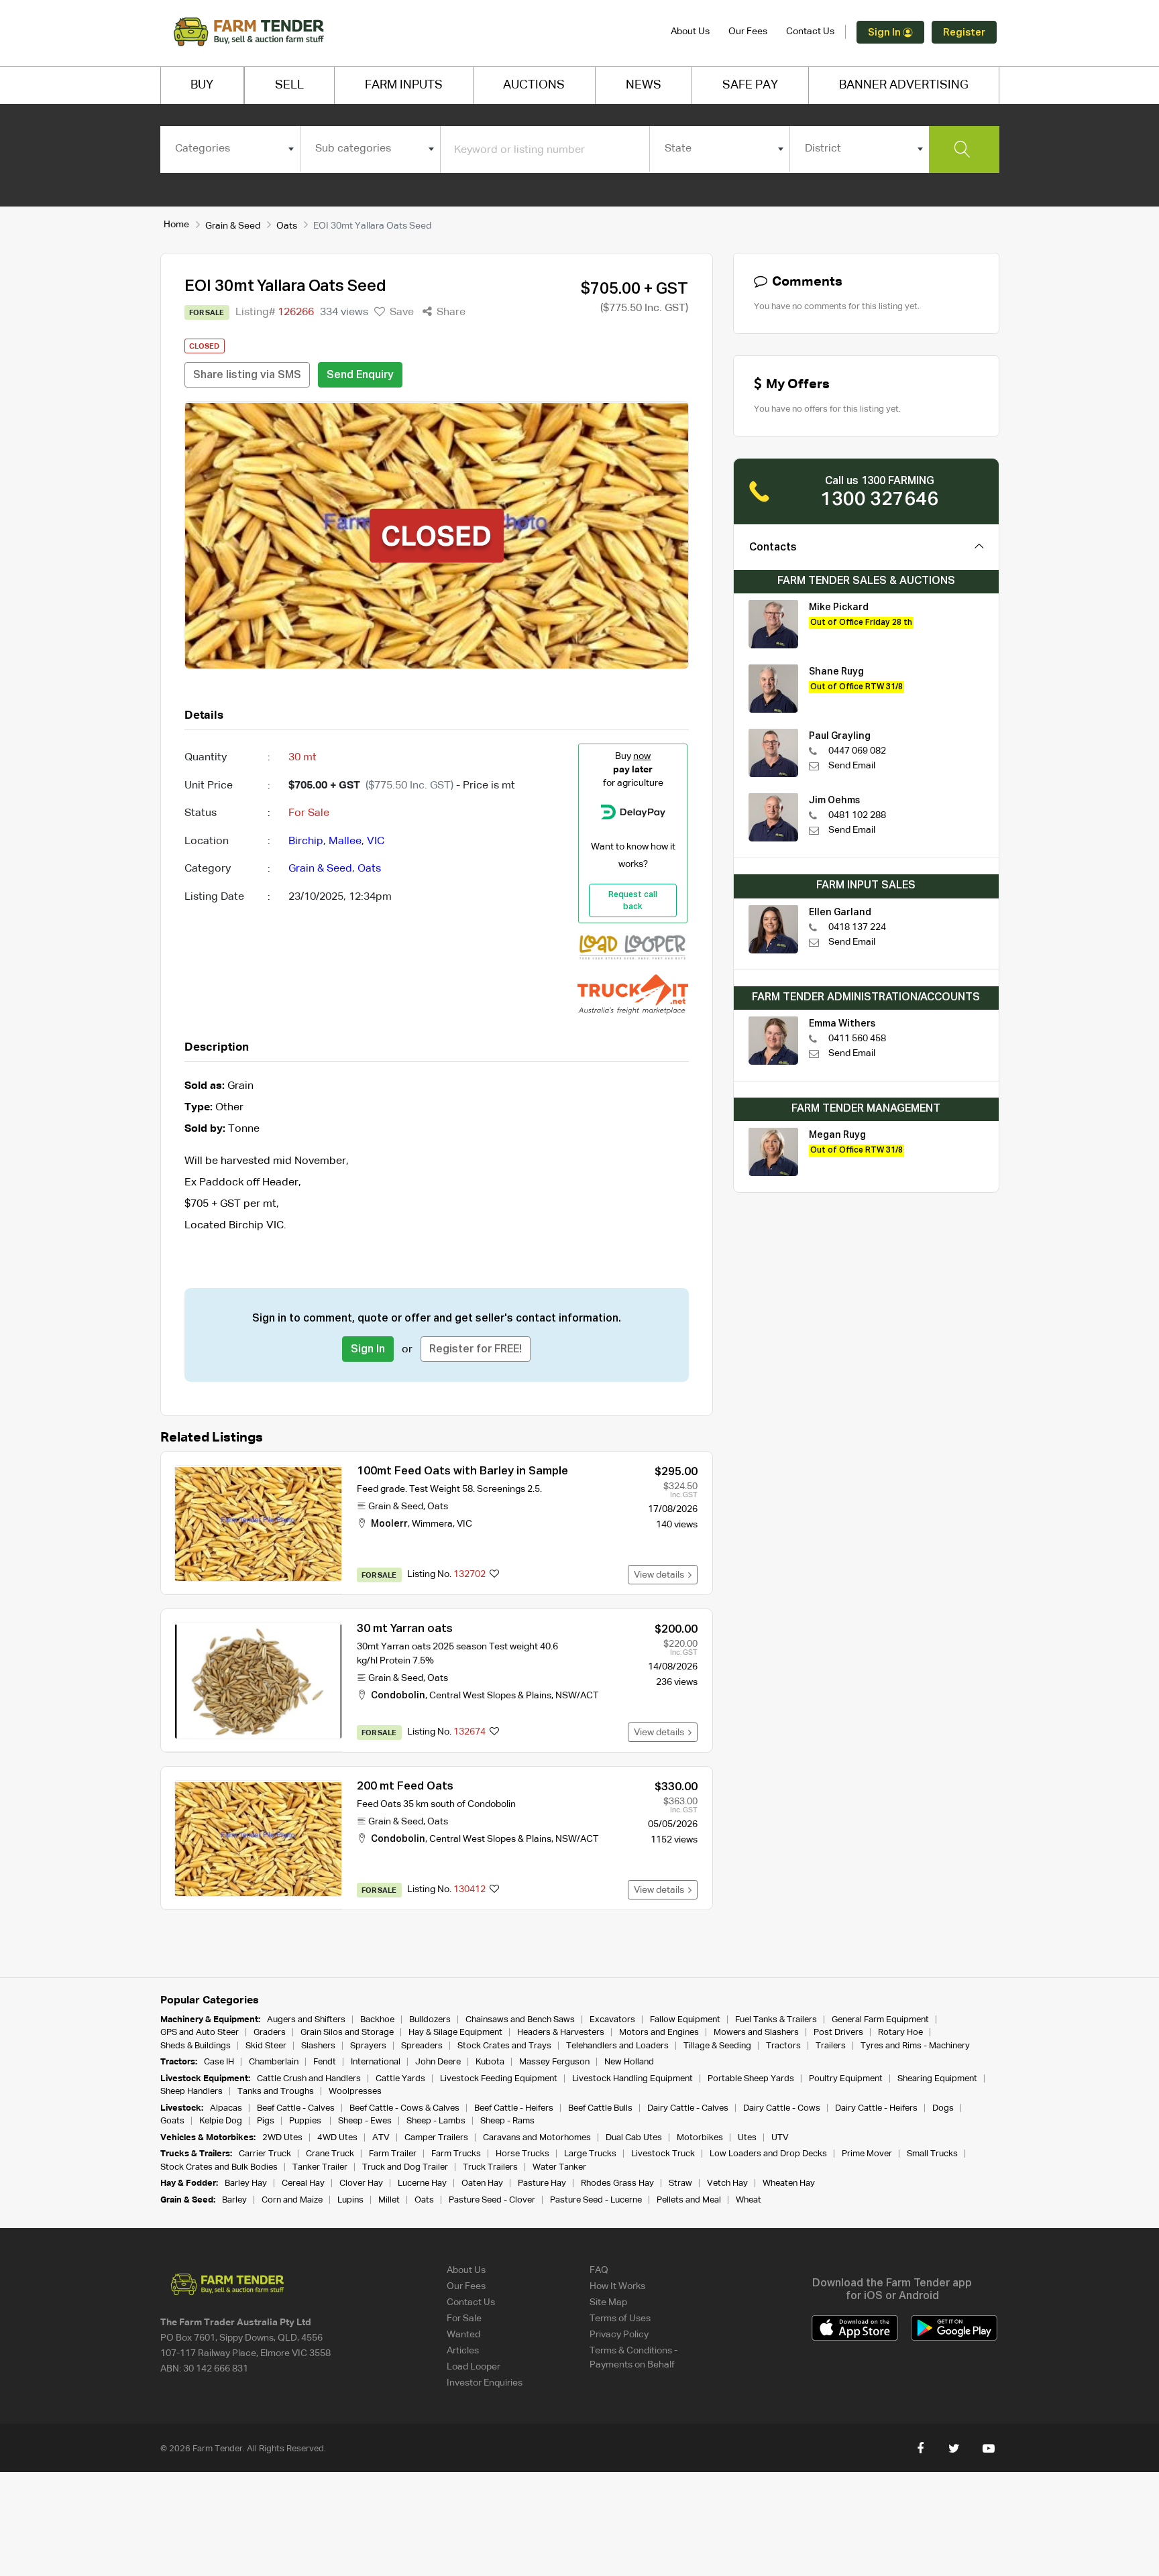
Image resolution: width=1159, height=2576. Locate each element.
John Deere (438, 2062)
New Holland (629, 2062)
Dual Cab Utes (634, 2138)
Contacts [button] (773, 548)
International (376, 2062)
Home (176, 225)
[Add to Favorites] (494, 1575)
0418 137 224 (857, 927)
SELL (289, 85)
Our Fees (748, 32)
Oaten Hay (482, 2183)
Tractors (783, 2046)
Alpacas (226, 2108)
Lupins (350, 2200)
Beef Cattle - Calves (296, 2108)
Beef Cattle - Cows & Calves (404, 2108)
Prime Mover (867, 2154)
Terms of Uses (620, 2319)
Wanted (463, 2335)
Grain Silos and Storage (347, 2033)
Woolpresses (355, 2092)
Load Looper (474, 2367)
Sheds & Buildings (196, 2046)
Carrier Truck (265, 2154)
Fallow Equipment (685, 2020)
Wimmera (432, 1524)
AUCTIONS (534, 85)
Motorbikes (700, 2138)
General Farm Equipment (880, 2020)
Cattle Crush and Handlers (309, 2079)
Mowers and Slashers (756, 2033)
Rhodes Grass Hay (617, 2183)
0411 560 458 (857, 1039)
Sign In (885, 33)
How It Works (617, 2286)
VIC (376, 841)
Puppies (306, 2121)
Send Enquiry (360, 375)
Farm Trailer (393, 2154)
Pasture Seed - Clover (492, 2200)
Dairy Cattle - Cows (782, 2108)
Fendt (325, 2062)
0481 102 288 (857, 815)
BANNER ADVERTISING (904, 85)
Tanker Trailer (320, 2167)
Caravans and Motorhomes (537, 2138)
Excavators (612, 2020)
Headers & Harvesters (561, 2033)
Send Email (852, 766)
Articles (463, 2351)
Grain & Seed (233, 226)
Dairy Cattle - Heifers (876, 2108)
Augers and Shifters (306, 2020)
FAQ (599, 2270)
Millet (389, 2200)
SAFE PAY (750, 85)
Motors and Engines (659, 2033)
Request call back (633, 901)
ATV (381, 2138)
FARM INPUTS (404, 85)
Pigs (266, 2121)
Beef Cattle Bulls (600, 2108)
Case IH (219, 2062)
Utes (747, 2138)
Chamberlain (274, 2062)
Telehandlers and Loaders (617, 2046)
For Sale (464, 2319)
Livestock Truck (663, 2154)
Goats (172, 2121)
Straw (680, 2183)
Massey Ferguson (554, 2062)
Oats (287, 226)
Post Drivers (838, 2033)
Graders (270, 2033)
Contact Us (810, 32)
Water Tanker (559, 2167)
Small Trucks (932, 2154)
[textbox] (230, 149)
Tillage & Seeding (717, 2046)
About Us (690, 32)
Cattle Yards (400, 2079)
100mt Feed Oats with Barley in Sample (462, 1471)
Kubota (490, 2062)
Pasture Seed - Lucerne (596, 2200)
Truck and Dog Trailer (405, 2167)
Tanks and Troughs (276, 2092)
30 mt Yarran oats (405, 1629)
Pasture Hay (542, 2183)
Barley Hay (246, 2183)
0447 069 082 (857, 751)
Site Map (608, 2302)
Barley (234, 2200)
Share (450, 312)
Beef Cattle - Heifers (514, 2108)
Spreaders (422, 2046)
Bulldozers (430, 2020)
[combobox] (230, 149)
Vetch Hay (727, 2183)
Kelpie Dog (221, 2121)
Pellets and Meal (689, 2200)
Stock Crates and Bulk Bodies (219, 2167)
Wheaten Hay (789, 2183)
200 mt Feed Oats (405, 1787)
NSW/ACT (577, 1696)
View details (661, 1575)
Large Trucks (590, 2154)
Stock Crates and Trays (504, 2046)
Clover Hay (361, 2183)
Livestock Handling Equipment (632, 2079)
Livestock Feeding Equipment (499, 2079)
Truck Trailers (490, 2167)
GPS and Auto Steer (200, 2033)
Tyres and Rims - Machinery (915, 2046)
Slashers (318, 2046)
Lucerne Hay (422, 2183)
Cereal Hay (303, 2183)
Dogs (943, 2108)
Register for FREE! (476, 1350)
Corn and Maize (292, 2200)
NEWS (644, 85)
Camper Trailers (436, 2138)
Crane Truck (330, 2154)
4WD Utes (337, 2138)
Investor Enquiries (485, 2383)
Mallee (345, 841)
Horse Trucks (522, 2154)
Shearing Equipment (937, 2079)
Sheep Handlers (191, 2092)
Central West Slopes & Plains (490, 1696)
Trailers (831, 2046)
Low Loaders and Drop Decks (768, 2154)
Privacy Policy (619, 2335)
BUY (202, 85)
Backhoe (377, 2020)
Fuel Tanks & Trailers (776, 2020)
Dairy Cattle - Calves (688, 2108)
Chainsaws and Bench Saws (520, 2020)
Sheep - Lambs (436, 2121)
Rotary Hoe (900, 2033)
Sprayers (368, 2046)
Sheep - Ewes (365, 2121)
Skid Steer (266, 2046)
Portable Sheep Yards (751, 2079)
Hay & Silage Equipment (455, 2033)
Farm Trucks (456, 2154)
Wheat (749, 2200)
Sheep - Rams (507, 2121)
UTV (780, 2138)
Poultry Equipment (846, 2079)
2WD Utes (282, 2138)
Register (964, 33)
